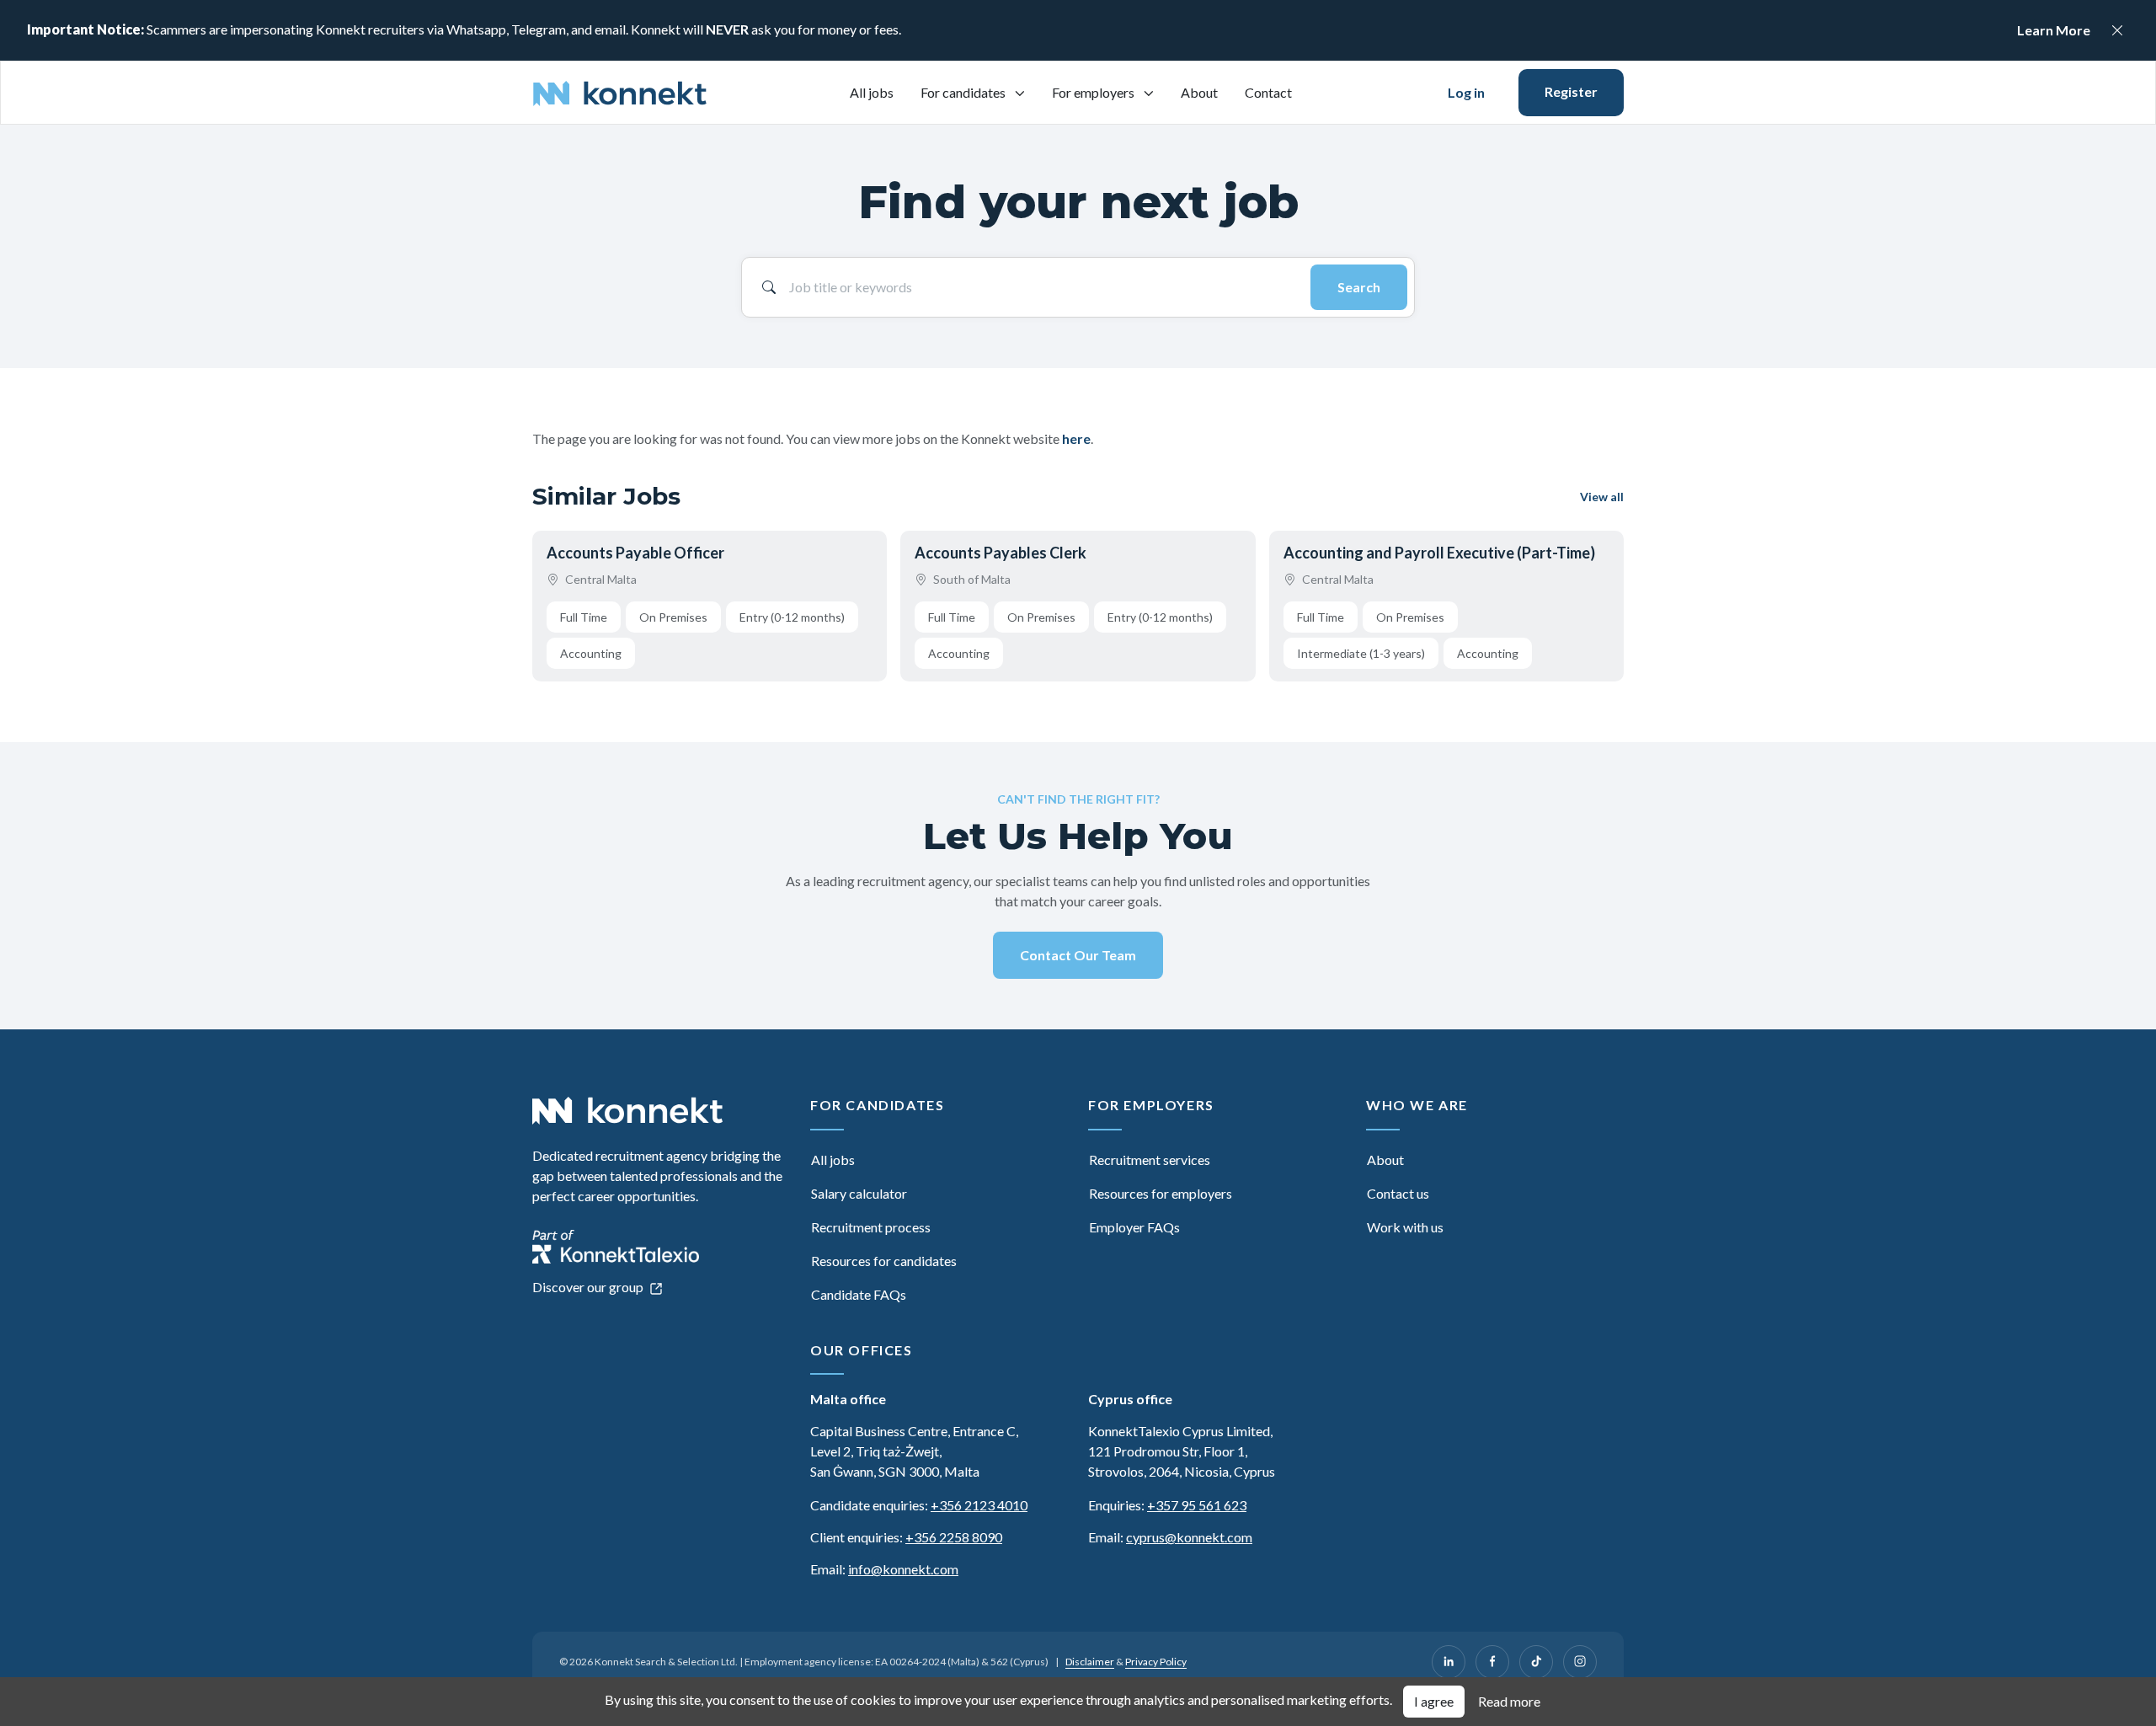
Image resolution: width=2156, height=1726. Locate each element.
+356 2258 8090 (954, 1537)
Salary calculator (859, 1193)
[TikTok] (1536, 1662)
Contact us (1398, 1193)
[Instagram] (1580, 1662)
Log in (1466, 92)
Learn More (2054, 30)
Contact (1268, 92)
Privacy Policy (1156, 1662)
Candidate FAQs (859, 1294)
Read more (1509, 1701)
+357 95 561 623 (1197, 1505)
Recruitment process (871, 1227)
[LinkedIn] (1449, 1662)
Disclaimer (1090, 1662)
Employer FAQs (1134, 1227)
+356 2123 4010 (979, 1505)
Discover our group (589, 1287)
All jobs (872, 92)
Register (1571, 91)
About (1199, 92)
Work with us (1405, 1227)
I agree (1434, 1701)
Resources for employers (1161, 1193)
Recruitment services (1150, 1160)
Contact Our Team (1078, 955)
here (1076, 438)
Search (1359, 287)
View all (1602, 497)
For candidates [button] (964, 92)
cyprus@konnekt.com (1189, 1537)
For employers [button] (1094, 92)
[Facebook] (1492, 1662)
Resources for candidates (884, 1261)
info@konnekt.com (903, 1569)
